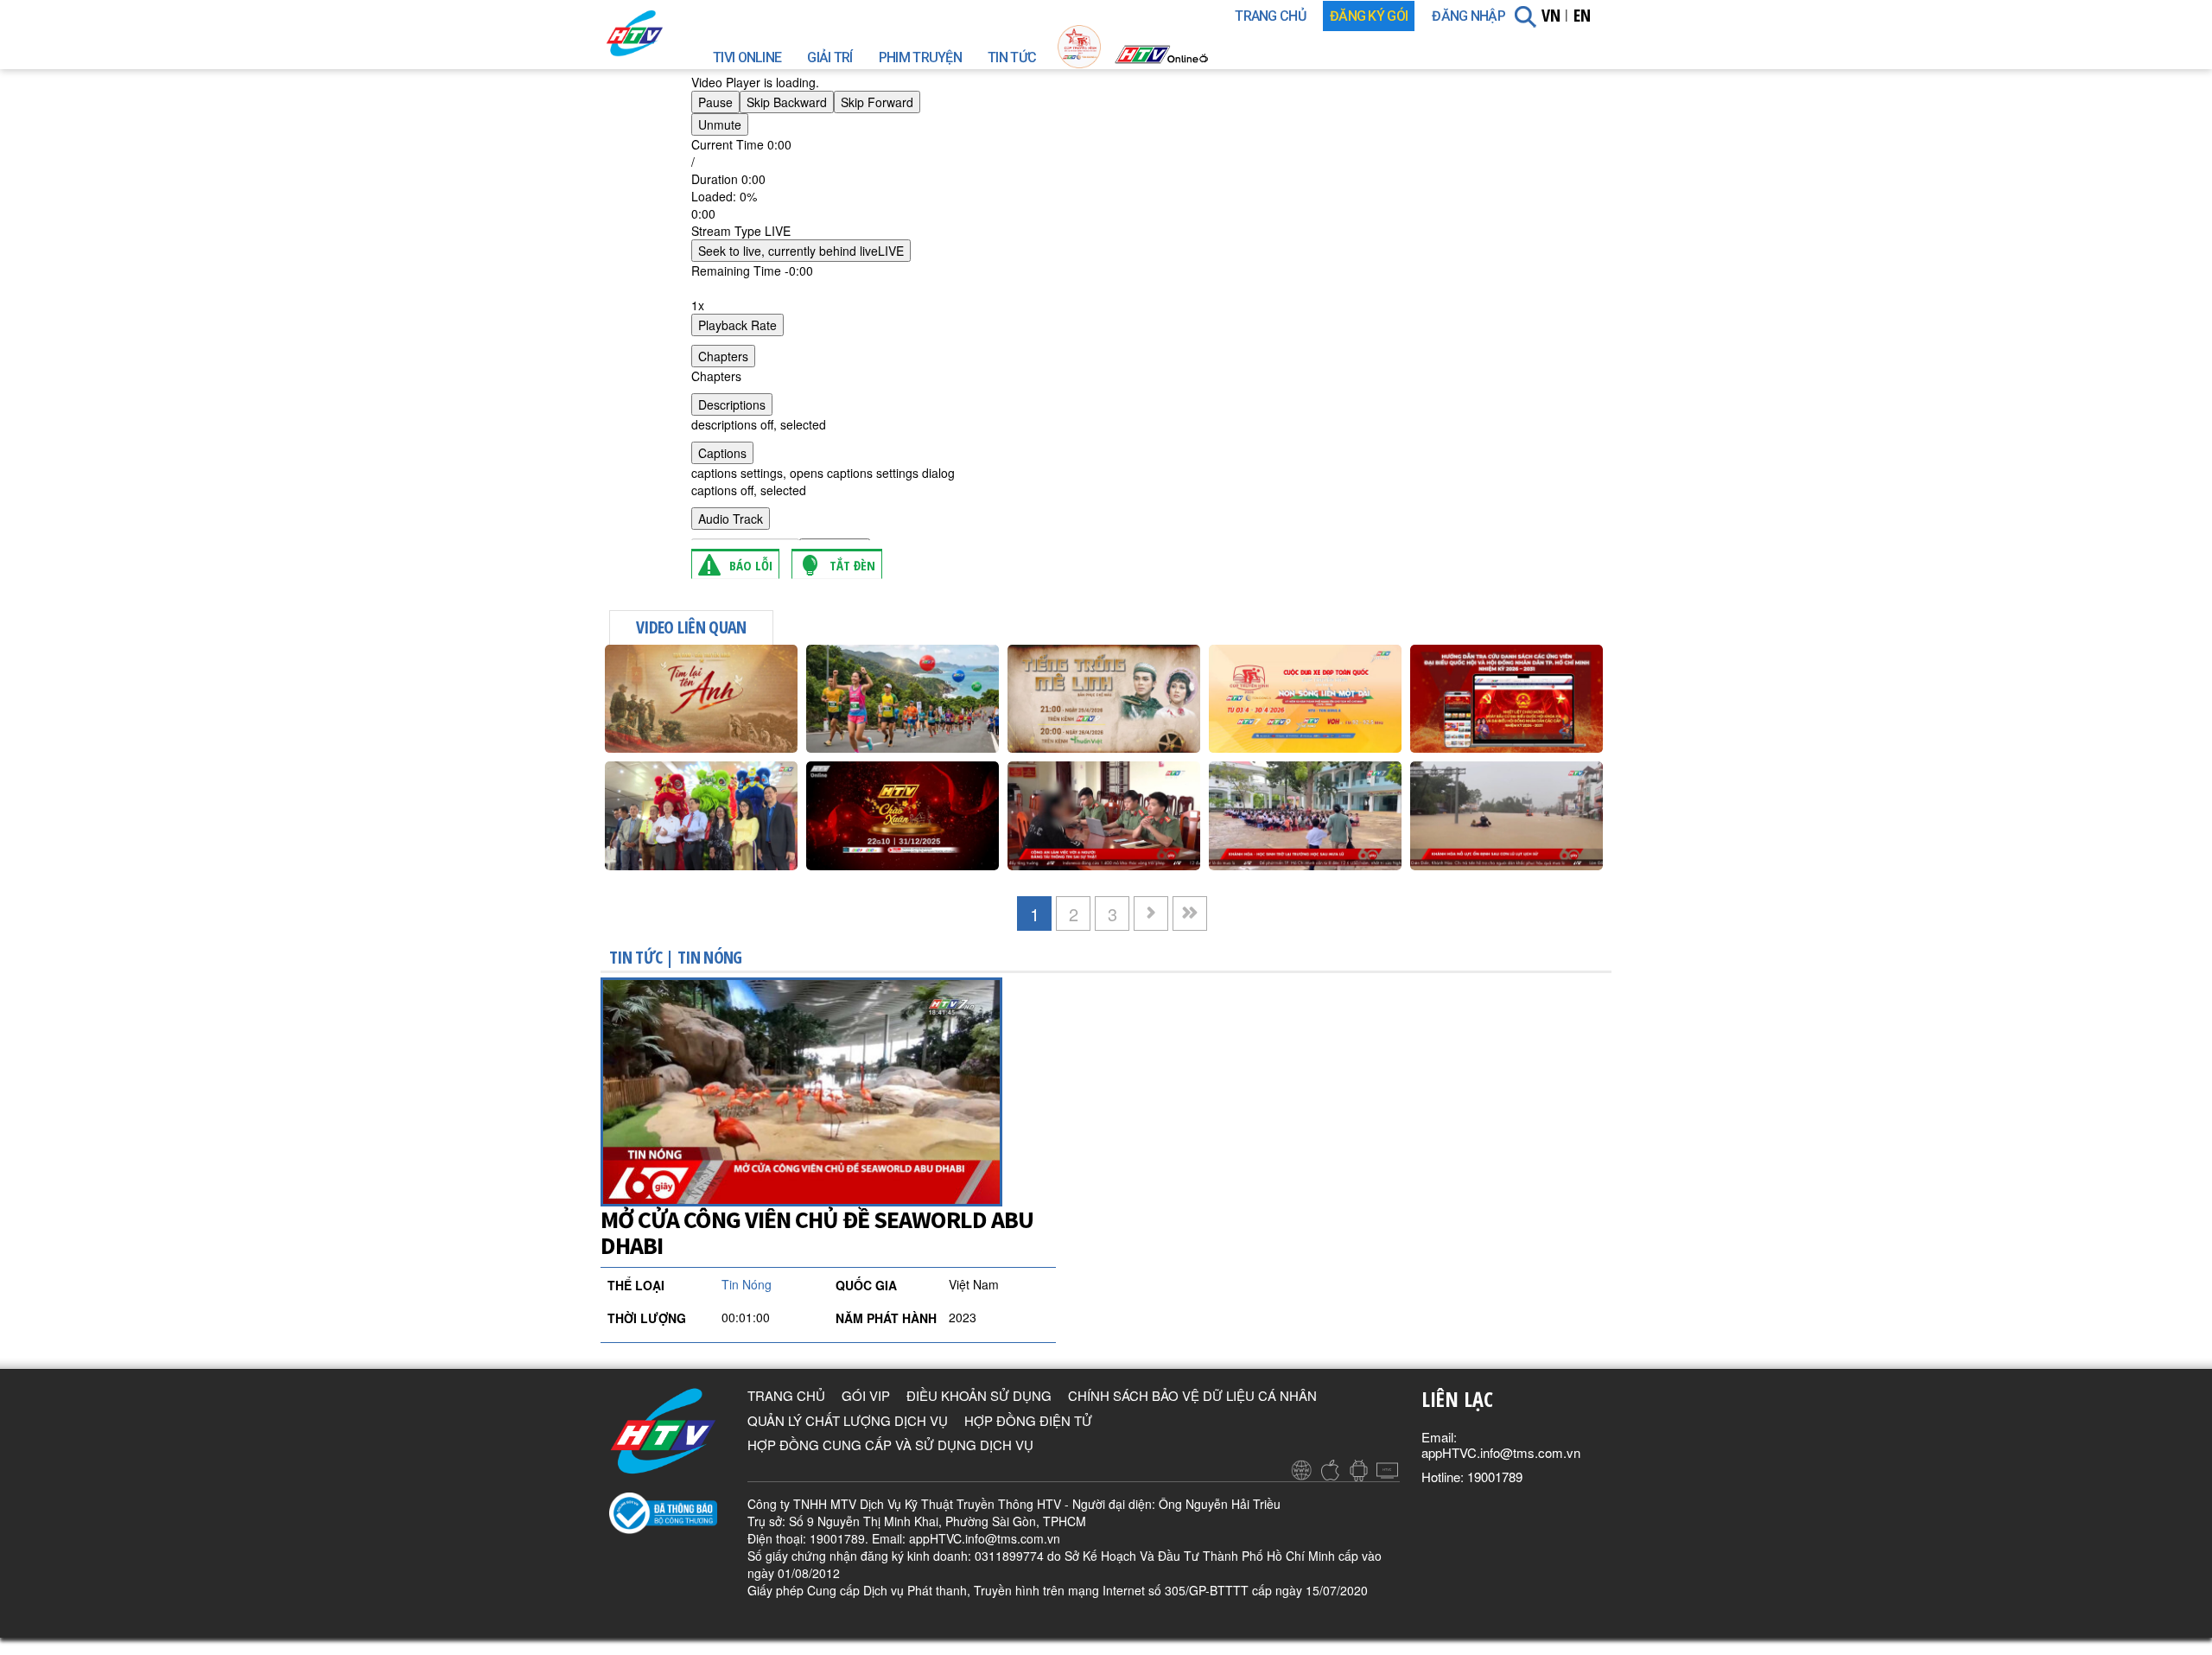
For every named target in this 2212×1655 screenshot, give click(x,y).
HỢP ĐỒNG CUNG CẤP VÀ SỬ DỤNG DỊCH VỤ (890, 1445)
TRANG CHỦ (1270, 16)
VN (1551, 15)
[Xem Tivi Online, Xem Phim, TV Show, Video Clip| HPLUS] (665, 33)
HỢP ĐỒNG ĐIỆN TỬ (1028, 1420)
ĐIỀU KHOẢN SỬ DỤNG (979, 1395)
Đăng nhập (1468, 16)
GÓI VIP (866, 1395)
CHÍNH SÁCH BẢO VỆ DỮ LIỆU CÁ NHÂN (1192, 1395)
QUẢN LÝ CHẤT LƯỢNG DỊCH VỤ (848, 1420)
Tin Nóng (709, 957)
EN (1582, 15)
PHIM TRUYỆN (920, 57)
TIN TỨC (1012, 57)
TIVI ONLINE (747, 57)
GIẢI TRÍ (829, 57)
